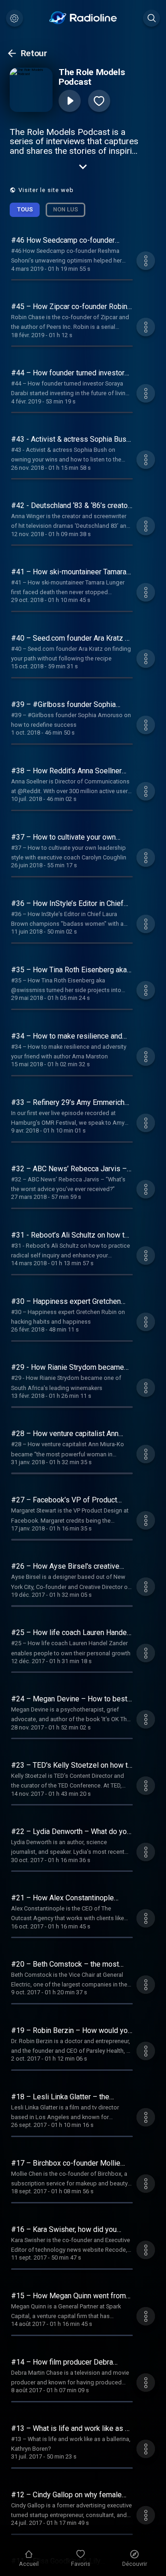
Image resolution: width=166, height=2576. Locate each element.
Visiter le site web (46, 190)
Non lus (65, 209)
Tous (25, 209)
